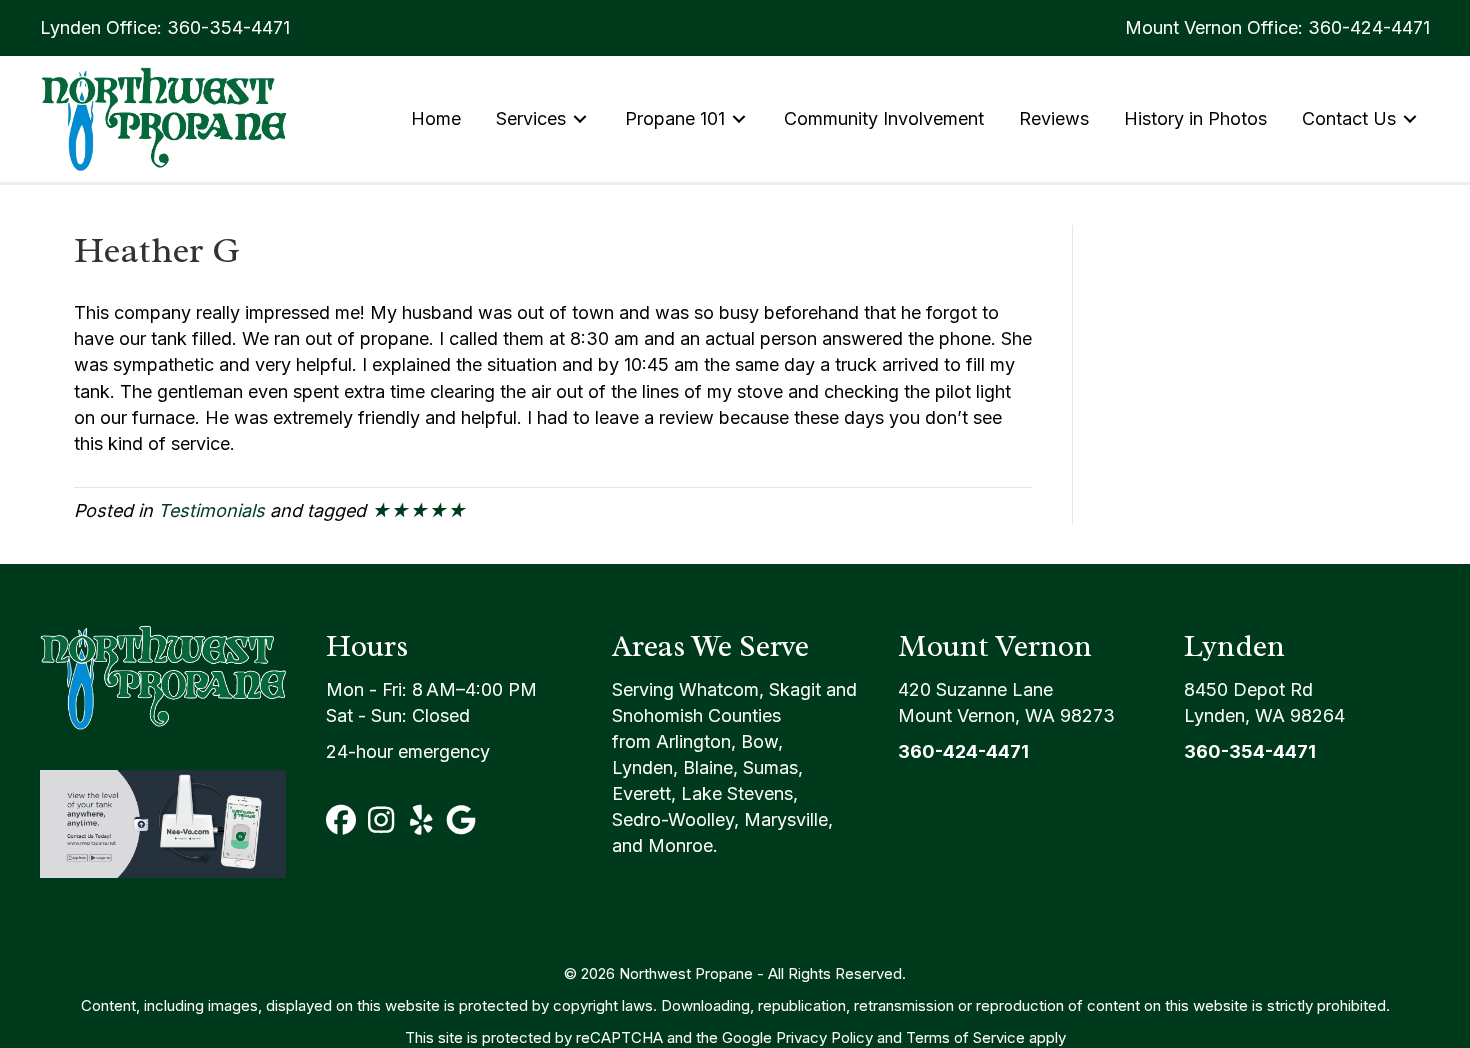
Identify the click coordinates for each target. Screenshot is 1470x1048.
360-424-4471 (1369, 27)
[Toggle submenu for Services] (580, 118)
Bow (759, 741)
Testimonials (211, 510)
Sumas (770, 767)
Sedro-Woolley (673, 819)
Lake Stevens (737, 793)
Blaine (708, 767)
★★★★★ (418, 510)
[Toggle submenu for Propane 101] (739, 118)
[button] (341, 820)
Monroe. (683, 845)
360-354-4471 (228, 27)
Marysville (786, 819)
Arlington (693, 741)
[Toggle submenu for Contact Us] (1410, 118)
